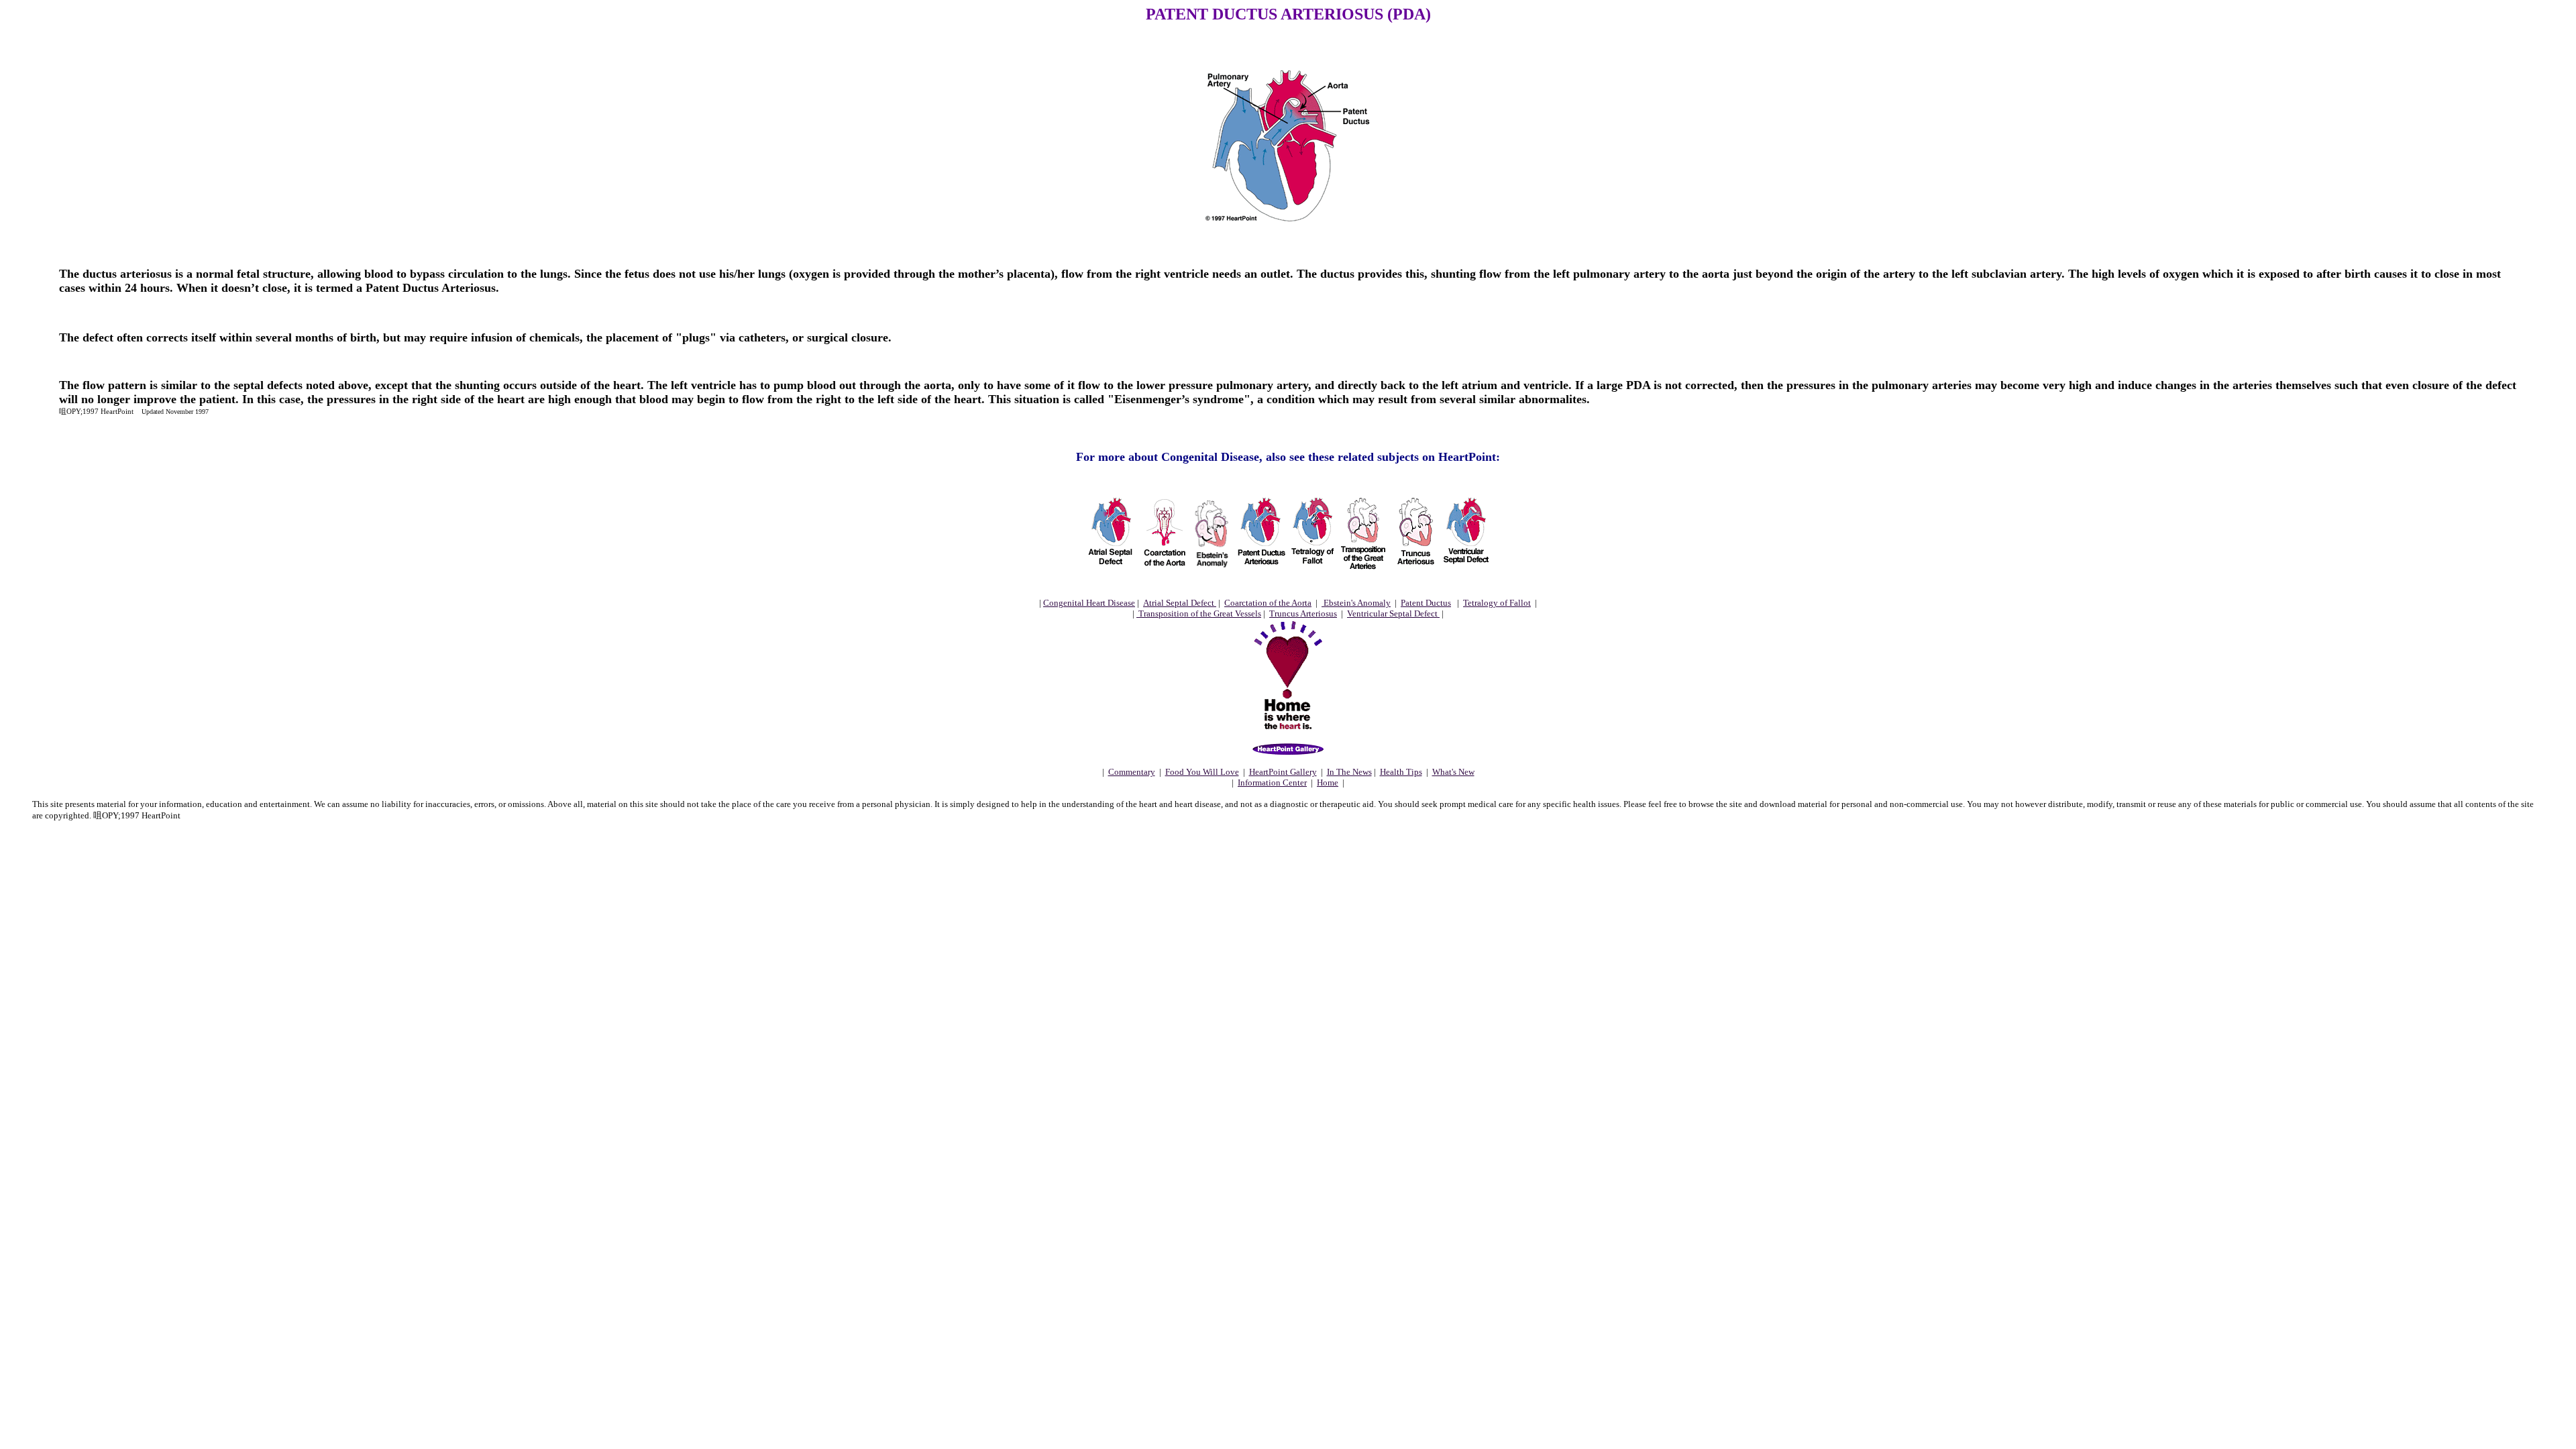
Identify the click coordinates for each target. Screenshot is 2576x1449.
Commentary (1132, 772)
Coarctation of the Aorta (1268, 603)
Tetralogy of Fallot (1497, 603)
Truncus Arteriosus (1303, 613)
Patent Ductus (1426, 603)
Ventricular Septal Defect (1393, 613)
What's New (1453, 772)
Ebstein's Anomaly (1356, 603)
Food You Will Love (1202, 772)
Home (1328, 783)
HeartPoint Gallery (1283, 772)
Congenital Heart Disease (1089, 603)
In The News (1349, 772)
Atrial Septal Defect (1180, 603)
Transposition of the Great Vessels (1199, 613)
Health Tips (1401, 772)
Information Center (1272, 783)
